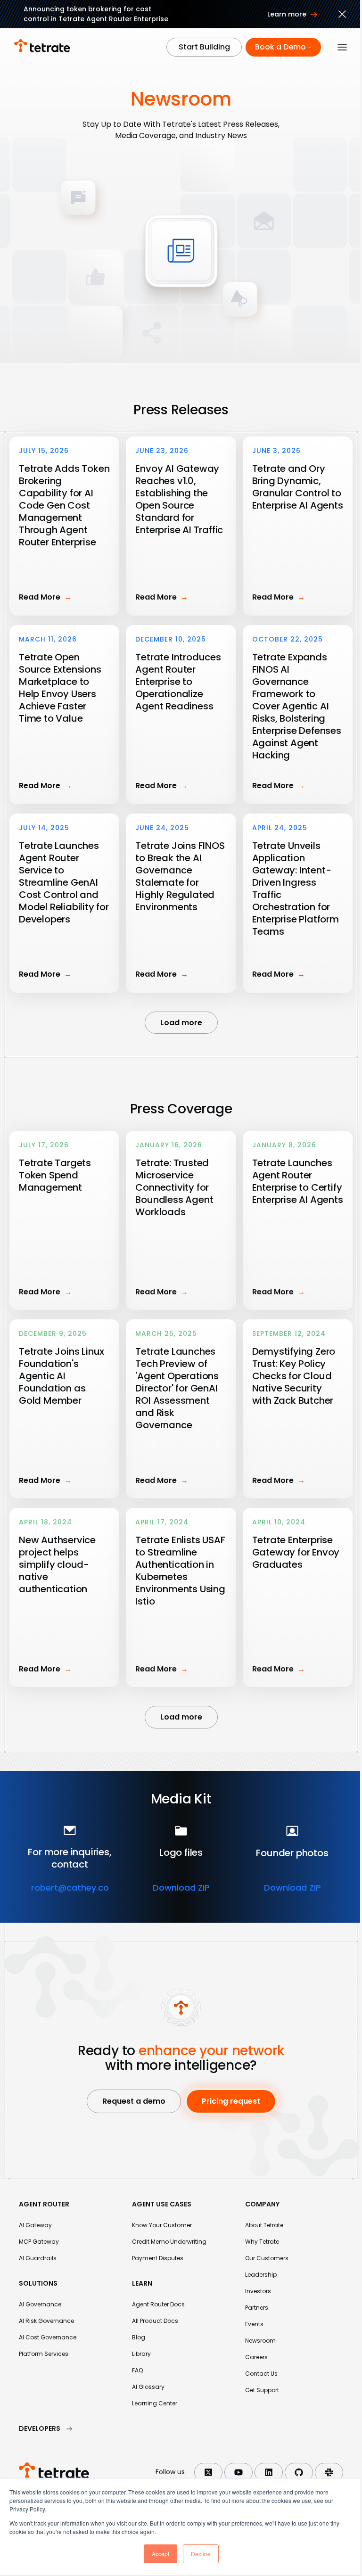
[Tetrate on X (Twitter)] (208, 2472)
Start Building (204, 47)
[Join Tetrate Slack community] (329, 2472)
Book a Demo (280, 47)
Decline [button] (201, 2554)
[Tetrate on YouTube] (239, 2472)
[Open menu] (342, 47)
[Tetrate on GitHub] (299, 2472)
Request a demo (134, 2101)
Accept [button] (160, 2554)
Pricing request (231, 2101)
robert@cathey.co (70, 1888)
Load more (181, 1023)
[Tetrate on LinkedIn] (269, 2472)
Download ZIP (181, 1888)
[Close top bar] (342, 16)
